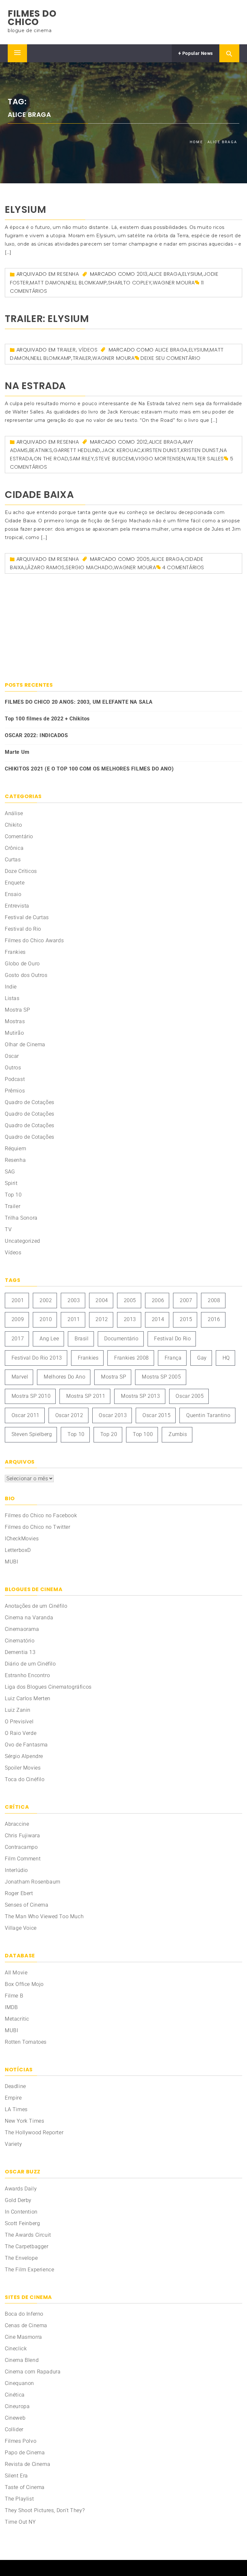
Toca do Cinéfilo (25, 1779)
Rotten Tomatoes (26, 2042)
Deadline (15, 2086)
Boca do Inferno (24, 2314)
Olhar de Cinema (25, 1044)
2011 (74, 1319)
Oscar (12, 1056)
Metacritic (17, 2019)
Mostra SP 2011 (86, 1396)
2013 (142, 274)
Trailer (66, 350)
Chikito (13, 825)
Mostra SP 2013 (140, 1396)
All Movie (16, 1973)
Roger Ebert (19, 1893)
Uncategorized (23, 1241)
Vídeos (88, 350)
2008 (214, 1300)
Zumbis (178, 1434)
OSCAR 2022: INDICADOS (37, 735)
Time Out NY (20, 2522)
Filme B (14, 1996)
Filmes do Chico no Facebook (41, 1515)
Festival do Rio (23, 929)
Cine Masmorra (23, 2337)
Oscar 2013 (113, 1415)
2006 (158, 1300)
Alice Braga (165, 274)
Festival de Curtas (27, 917)
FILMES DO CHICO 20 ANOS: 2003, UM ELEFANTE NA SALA (79, 702)
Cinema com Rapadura (33, 2372)
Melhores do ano (64, 1377)
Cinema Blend (22, 2360)
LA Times (16, 2109)
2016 (214, 1319)
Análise (14, 813)
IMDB (11, 2007)
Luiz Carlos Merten (28, 1698)
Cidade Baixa (39, 495)
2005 (143, 559)
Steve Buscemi (115, 459)
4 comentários (183, 567)
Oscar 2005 (190, 1396)
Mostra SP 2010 (31, 1396)
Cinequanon (19, 2383)
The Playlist (19, 2499)
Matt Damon (47, 283)
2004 (102, 1300)
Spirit (11, 1183)
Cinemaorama (22, 1629)
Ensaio (13, 894)
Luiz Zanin (18, 1710)
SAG (10, 1172)
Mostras (15, 1021)
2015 (186, 1319)
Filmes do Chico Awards (34, 940)
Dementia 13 (20, 1652)
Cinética (15, 2395)
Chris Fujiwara (22, 1836)
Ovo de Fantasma (26, 1745)
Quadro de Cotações (30, 1102)
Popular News (197, 53)
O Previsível (19, 1722)
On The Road (51, 459)
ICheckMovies (22, 1539)
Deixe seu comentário (170, 358)
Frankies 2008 (132, 1358)
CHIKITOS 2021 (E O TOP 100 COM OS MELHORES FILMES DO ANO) (89, 769)
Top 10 (13, 1195)
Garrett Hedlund (77, 450)
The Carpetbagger (27, 2246)
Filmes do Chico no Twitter (38, 1527)
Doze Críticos (21, 871)
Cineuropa (17, 2406)
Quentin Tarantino (208, 1415)
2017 (18, 1339)
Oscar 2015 (156, 1415)
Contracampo (21, 1847)
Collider (14, 2429)
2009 (18, 1319)
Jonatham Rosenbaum (33, 1882)
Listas (12, 998)
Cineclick (16, 2349)
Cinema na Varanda (29, 1618)
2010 (46, 1319)
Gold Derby (18, 2200)
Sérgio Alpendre (24, 1756)
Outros (13, 1068)
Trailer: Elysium (47, 319)
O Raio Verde (21, 1733)
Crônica (14, 848)
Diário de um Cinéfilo (30, 1664)
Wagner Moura (174, 283)
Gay (202, 1358)
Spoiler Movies (23, 1768)
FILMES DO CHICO (32, 18)
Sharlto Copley (130, 283)
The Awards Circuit (28, 2235)
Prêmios (15, 1091)
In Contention (21, 2212)
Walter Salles (205, 459)
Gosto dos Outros (26, 975)
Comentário (19, 836)
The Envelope (21, 2258)
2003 (74, 1300)
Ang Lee (49, 1339)
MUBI (11, 1562)
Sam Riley (82, 459)
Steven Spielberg (32, 1434)
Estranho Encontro (27, 1675)
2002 (46, 1300)
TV (8, 1229)
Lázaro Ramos (45, 567)
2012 (142, 442)
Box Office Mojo (24, 1984)
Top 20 (109, 1434)
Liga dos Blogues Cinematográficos (48, 1687)
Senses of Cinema (27, 1905)
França (173, 1358)
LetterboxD (18, 1550)
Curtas (13, 860)
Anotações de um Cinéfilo (36, 1606)
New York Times (24, 2121)
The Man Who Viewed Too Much (44, 1916)
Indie (11, 987)
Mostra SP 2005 (161, 1377)
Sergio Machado (89, 567)
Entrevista (17, 906)
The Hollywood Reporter (34, 2132)
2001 (18, 1300)
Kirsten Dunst (161, 450)
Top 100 (143, 1434)
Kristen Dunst (200, 450)
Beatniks (41, 450)
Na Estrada (35, 386)
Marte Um (17, 752)
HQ (226, 1358)
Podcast (15, 1079)
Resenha (68, 274)
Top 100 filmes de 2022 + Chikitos (47, 719)
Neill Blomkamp (86, 283)
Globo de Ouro (22, 964)
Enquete (15, 883)
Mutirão (14, 1033)
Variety (13, 2144)
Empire (13, 2098)
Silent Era (16, 2476)
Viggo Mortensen (160, 459)
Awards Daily (21, 2189)
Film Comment (23, 1859)
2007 (186, 1300)
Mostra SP (17, 1010)
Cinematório (20, 1641)
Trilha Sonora (21, 1218)
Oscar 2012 (69, 1415)
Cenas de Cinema (26, 2325)
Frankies (15, 952)
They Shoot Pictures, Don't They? (45, 2510)
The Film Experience (29, 2270)
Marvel (20, 1377)
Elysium (25, 209)
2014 (158, 1319)
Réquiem (15, 1149)
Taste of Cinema (25, 2487)
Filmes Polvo (21, 2441)
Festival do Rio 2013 (37, 1358)
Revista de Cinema (27, 2464)
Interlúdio (16, 1870)
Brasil (82, 1339)
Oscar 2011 (26, 1415)
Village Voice (21, 1928)
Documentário (121, 1339)
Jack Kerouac (121, 450)
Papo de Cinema (25, 2453)
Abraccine (17, 1824)
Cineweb (15, 2418)
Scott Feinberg (22, 2223)
